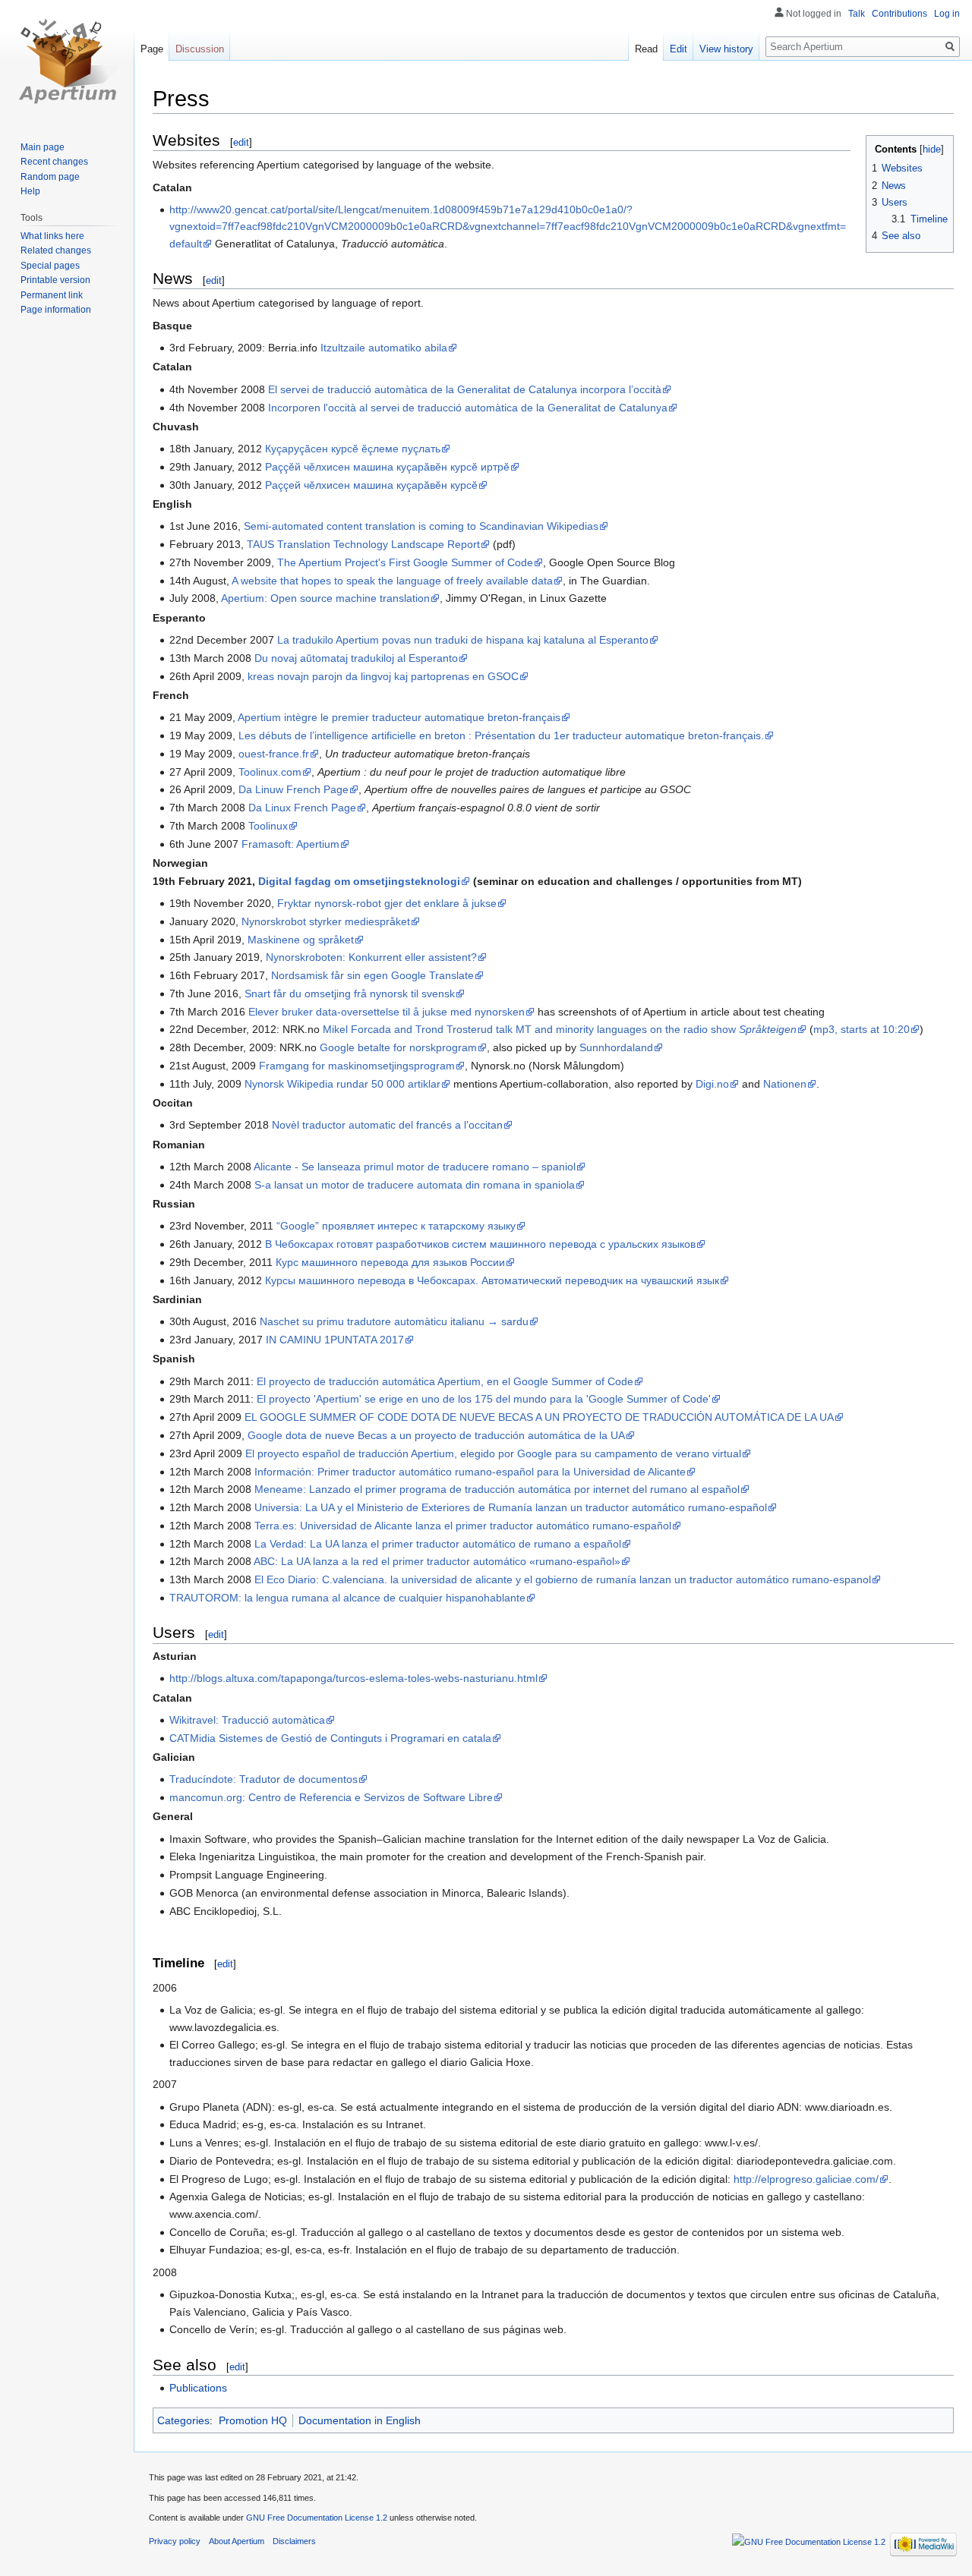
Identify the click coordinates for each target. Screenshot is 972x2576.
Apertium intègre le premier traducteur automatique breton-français (399, 717)
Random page (50, 177)
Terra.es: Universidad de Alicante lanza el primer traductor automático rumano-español (463, 1526)
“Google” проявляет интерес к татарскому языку (396, 1226)
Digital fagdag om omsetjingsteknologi (359, 881)
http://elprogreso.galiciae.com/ (806, 2179)
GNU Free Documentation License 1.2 (317, 2518)
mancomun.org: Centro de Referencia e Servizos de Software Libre (331, 1797)
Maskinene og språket (301, 940)
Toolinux (268, 826)
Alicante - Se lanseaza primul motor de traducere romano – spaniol (415, 1167)
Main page (43, 147)
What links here (52, 236)
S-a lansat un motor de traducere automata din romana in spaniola (415, 1185)
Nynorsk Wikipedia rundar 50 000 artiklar (342, 1084)
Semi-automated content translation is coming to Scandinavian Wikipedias (421, 526)
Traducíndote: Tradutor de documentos (264, 1779)
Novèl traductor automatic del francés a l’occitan (387, 1125)
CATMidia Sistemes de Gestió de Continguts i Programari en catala (330, 1738)
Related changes (56, 250)
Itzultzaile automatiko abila (384, 348)
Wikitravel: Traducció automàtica (247, 1720)
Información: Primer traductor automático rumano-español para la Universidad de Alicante (470, 1472)
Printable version (55, 280)
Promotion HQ (253, 2420)
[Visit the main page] (67, 61)
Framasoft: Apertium (290, 844)
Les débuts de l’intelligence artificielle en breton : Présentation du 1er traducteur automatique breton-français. (501, 735)
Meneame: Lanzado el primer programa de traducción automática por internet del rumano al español (497, 1489)
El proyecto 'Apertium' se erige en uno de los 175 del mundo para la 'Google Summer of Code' (484, 1399)
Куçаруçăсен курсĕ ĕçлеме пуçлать (353, 449)
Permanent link (52, 295)
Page (152, 49)
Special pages (50, 266)
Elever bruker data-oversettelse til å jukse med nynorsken (387, 1012)
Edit (679, 49)
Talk (857, 14)
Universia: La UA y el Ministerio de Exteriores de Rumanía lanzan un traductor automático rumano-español (511, 1507)
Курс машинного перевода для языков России (390, 1262)
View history (726, 49)
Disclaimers (294, 2541)
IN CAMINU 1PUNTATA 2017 (335, 1340)
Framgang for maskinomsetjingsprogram (357, 1066)
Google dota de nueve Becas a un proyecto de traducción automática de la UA (436, 1435)
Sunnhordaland (616, 1047)
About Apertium (237, 2541)
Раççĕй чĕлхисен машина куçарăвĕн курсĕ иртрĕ (387, 467)
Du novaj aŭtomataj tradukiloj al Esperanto (356, 658)
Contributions (899, 14)
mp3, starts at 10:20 (862, 1029)
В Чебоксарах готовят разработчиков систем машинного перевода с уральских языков (480, 1244)
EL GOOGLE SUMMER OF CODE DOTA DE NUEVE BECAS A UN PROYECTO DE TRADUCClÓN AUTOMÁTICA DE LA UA (539, 1417)
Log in (947, 14)
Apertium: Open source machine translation (325, 598)
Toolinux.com (270, 772)
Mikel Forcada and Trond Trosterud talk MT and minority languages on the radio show (560, 1029)
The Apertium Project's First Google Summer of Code (405, 562)
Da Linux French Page (302, 808)
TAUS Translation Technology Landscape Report (363, 544)
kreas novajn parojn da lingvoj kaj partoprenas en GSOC (383, 676)
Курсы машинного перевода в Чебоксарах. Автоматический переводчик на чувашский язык (492, 1280)
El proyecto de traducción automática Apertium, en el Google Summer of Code (445, 1381)
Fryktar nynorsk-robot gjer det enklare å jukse (387, 903)
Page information (56, 310)
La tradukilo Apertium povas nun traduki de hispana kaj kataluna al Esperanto (463, 640)
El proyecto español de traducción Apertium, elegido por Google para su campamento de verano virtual (493, 1453)
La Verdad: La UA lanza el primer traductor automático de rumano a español (438, 1544)
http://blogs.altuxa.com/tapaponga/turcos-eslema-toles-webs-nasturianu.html (353, 1678)
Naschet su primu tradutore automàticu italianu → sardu (394, 1321)
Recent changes (54, 162)
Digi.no (712, 1084)
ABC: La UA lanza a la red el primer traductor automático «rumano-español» (437, 1561)
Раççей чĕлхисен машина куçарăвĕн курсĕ (371, 485)
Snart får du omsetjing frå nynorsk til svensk (350, 994)
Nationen (785, 1084)
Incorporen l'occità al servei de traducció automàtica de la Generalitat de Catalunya (468, 408)
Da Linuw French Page (293, 789)
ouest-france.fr (274, 754)
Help (30, 191)
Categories (183, 2420)
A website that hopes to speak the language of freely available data (392, 581)
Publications (198, 2388)
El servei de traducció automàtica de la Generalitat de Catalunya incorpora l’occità (465, 389)
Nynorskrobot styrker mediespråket (326, 921)
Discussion (200, 49)
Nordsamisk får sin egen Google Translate (372, 975)
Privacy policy (175, 2541)
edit (241, 142)
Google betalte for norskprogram (398, 1047)
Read (646, 49)
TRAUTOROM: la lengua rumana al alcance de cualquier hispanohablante (347, 1598)
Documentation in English (360, 2420)
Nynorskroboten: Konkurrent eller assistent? (371, 957)
